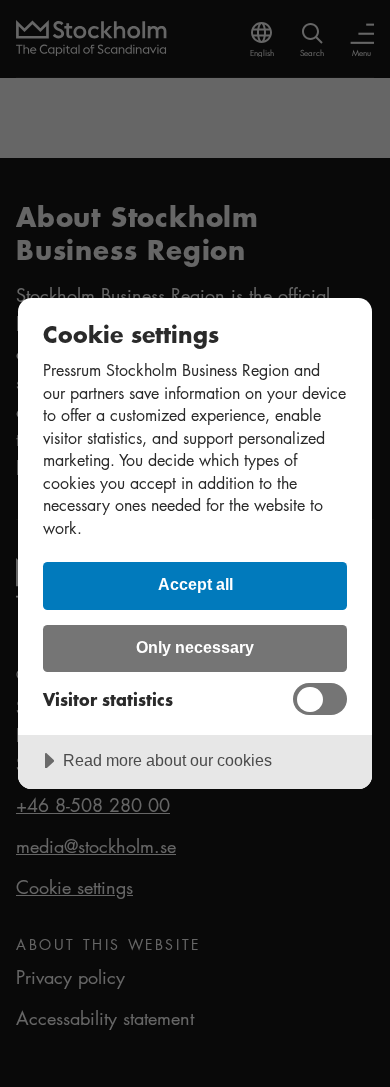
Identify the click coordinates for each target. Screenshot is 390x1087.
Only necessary (195, 647)
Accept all (195, 584)
